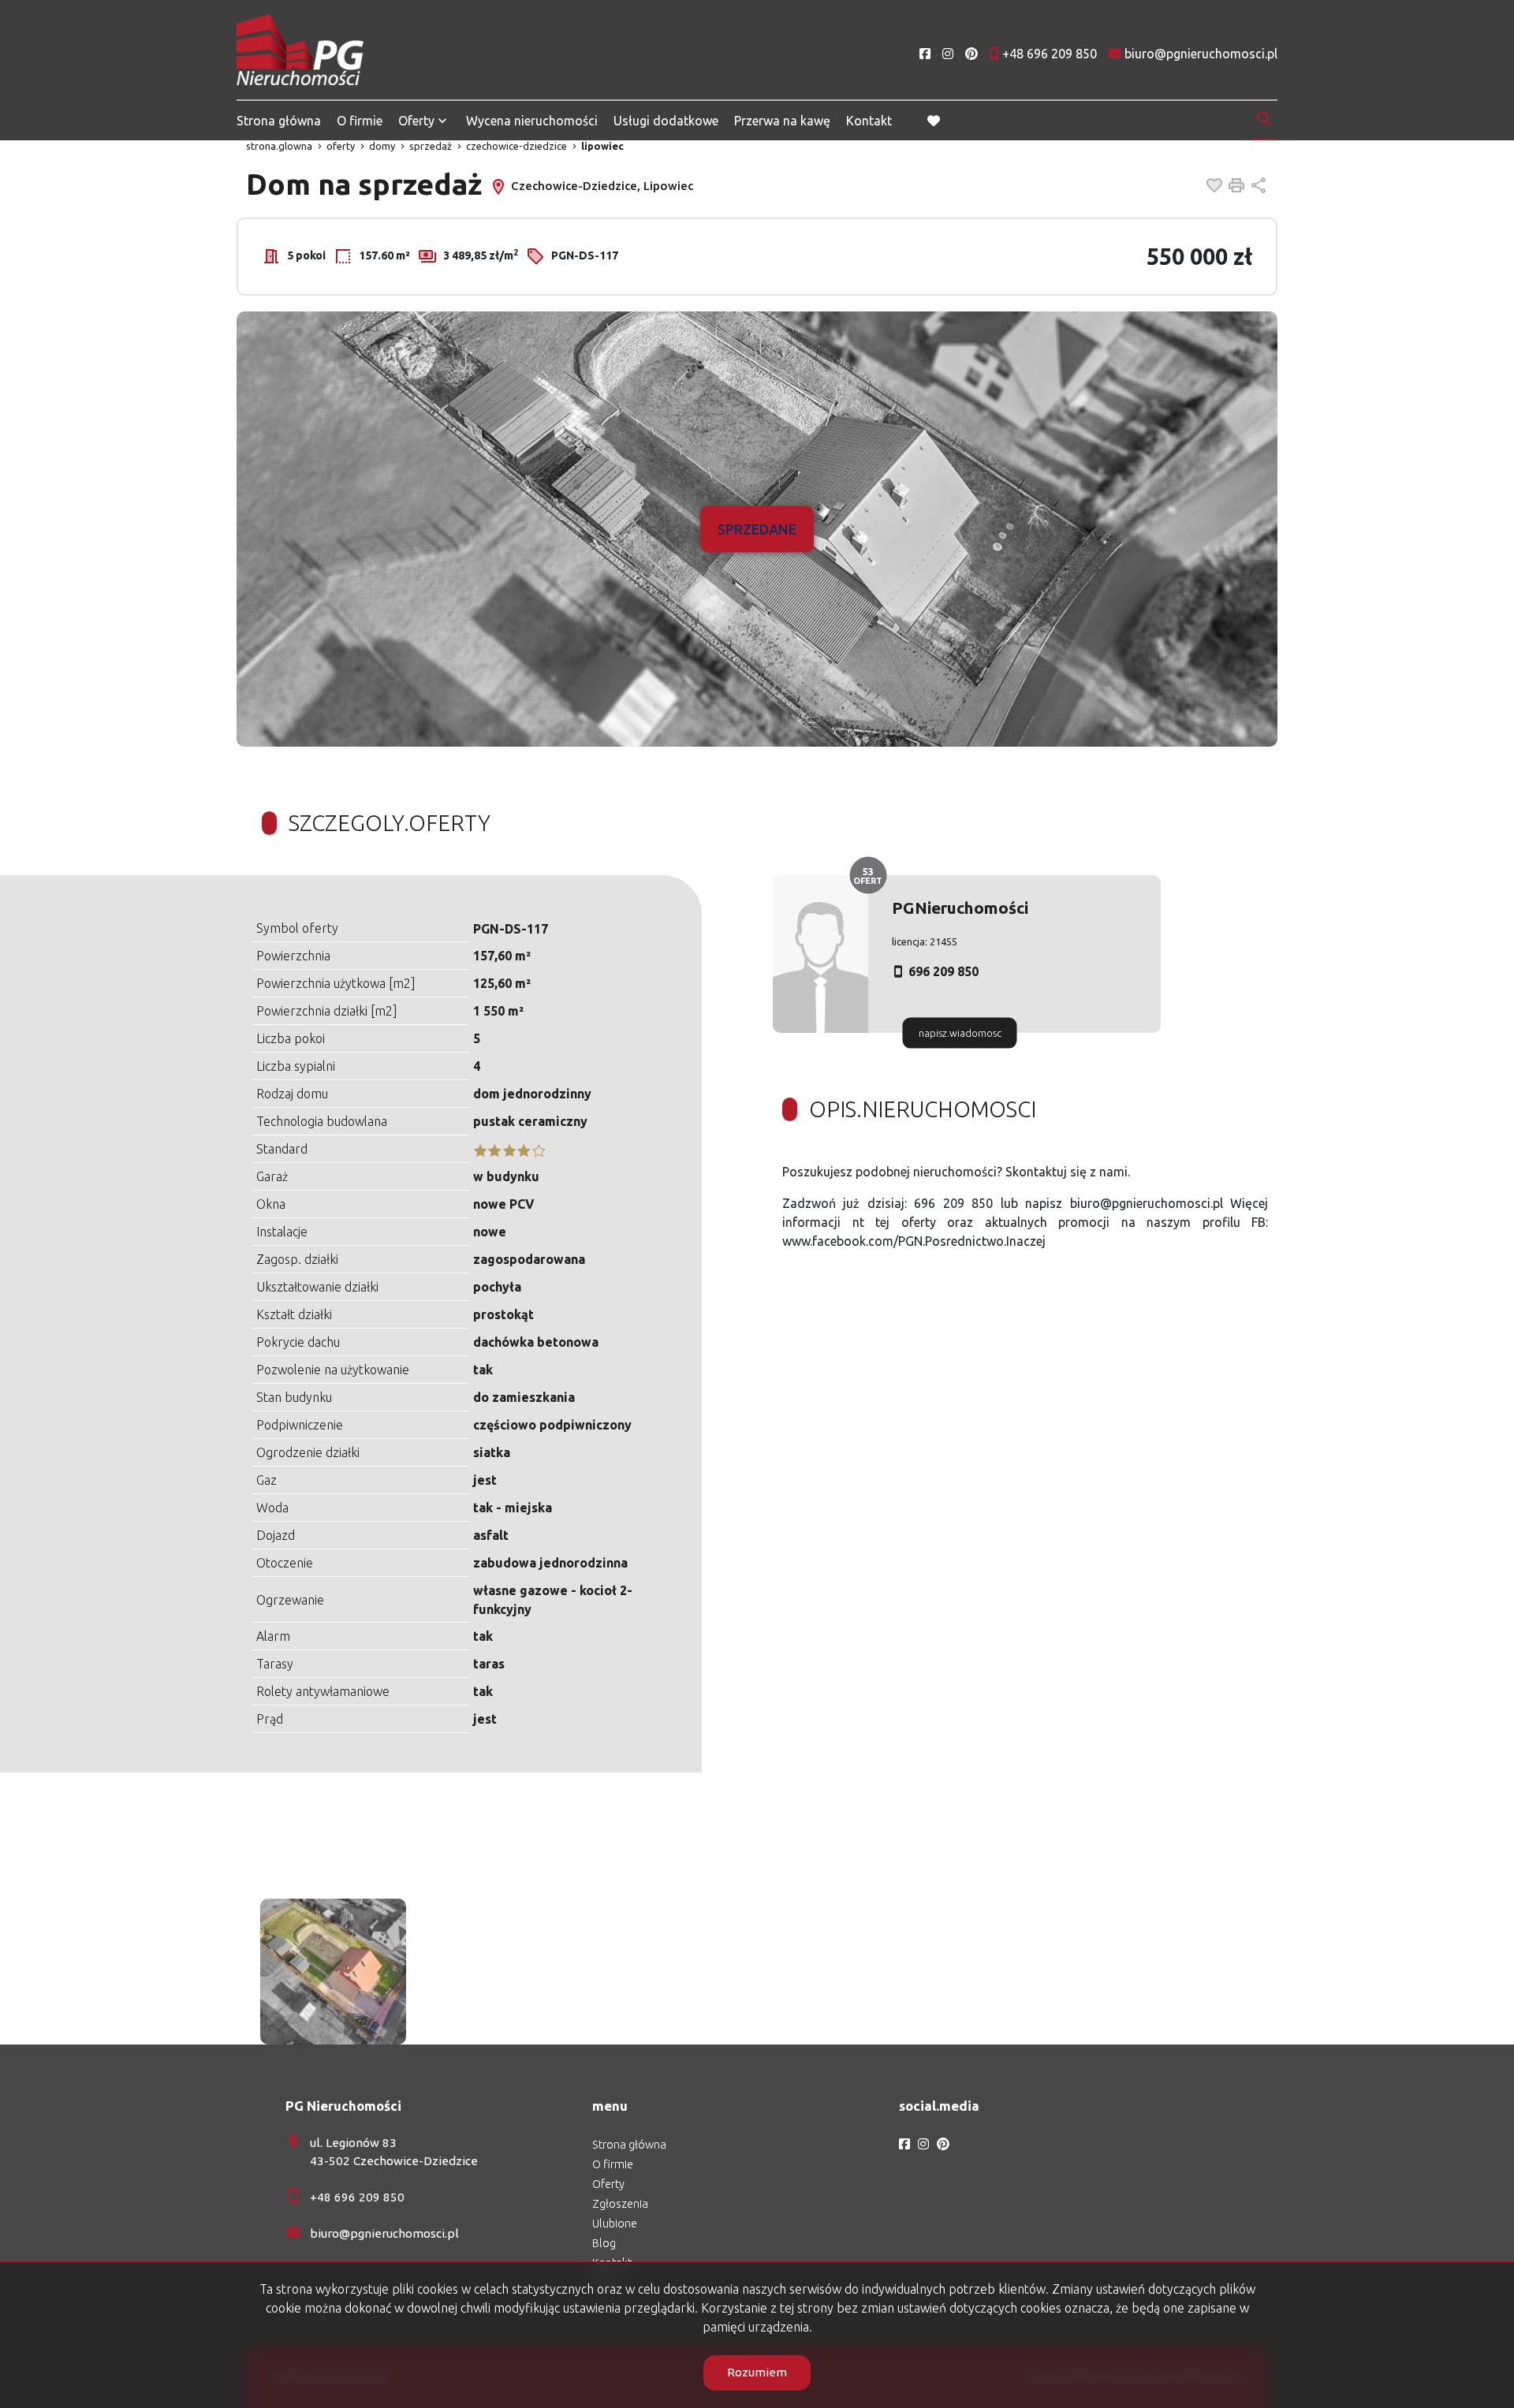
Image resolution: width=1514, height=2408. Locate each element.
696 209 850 (943, 971)
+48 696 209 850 (357, 2197)
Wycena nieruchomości (532, 121)
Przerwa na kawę (782, 121)
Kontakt (869, 121)
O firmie (360, 121)
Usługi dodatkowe (666, 121)
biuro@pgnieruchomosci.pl (384, 2233)
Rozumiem (757, 2372)
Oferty (416, 121)
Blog (604, 2243)
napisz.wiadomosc (960, 1033)
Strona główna (279, 121)
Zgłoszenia (620, 2204)
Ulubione (615, 2223)
